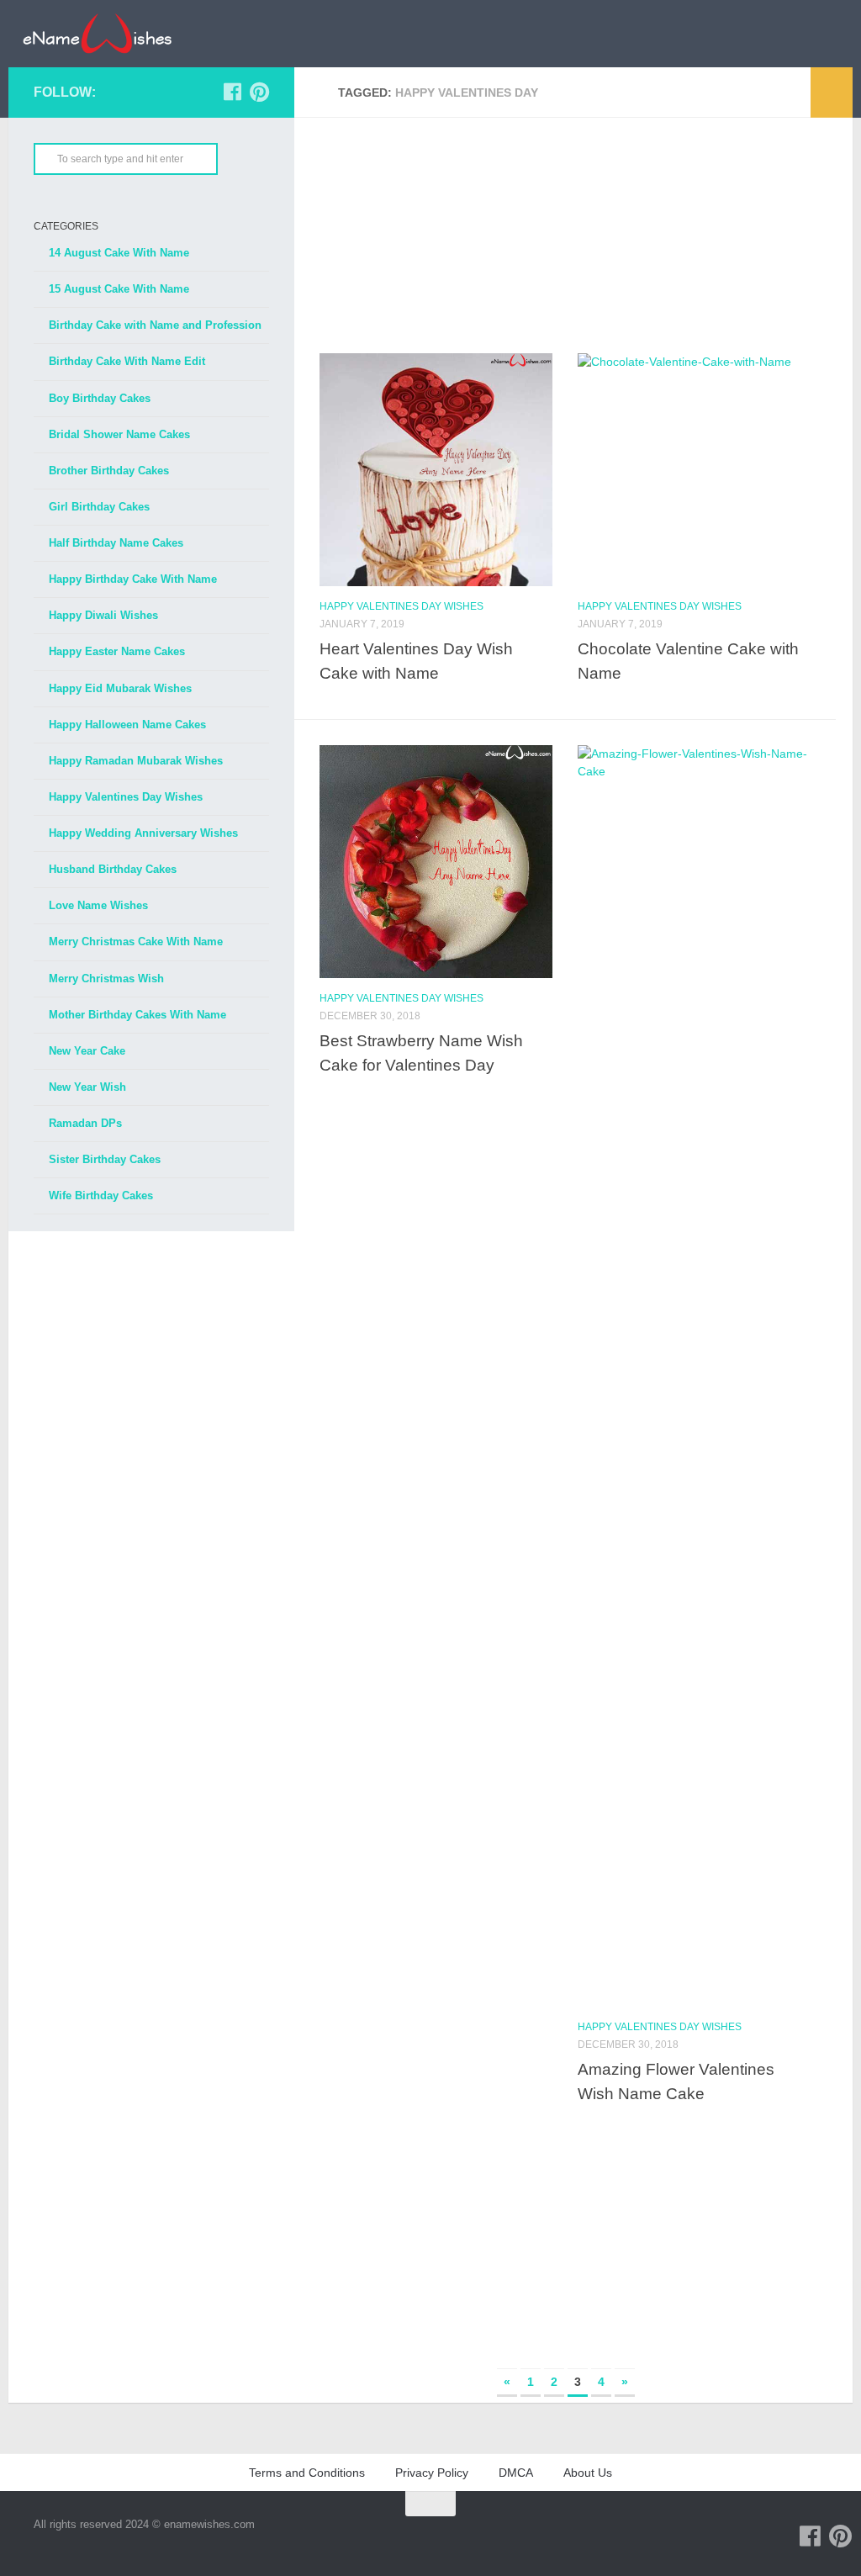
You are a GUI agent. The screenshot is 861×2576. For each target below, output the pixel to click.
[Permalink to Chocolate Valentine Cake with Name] (694, 470)
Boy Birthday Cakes (100, 398)
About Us (588, 2473)
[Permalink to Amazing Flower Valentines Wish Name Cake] (694, 1376)
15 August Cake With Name (119, 289)
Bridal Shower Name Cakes (119, 434)
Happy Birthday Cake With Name (133, 579)
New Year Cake (87, 1051)
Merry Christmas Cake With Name (136, 942)
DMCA (516, 2473)
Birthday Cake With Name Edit (127, 361)
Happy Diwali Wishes (103, 615)
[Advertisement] (565, 235)
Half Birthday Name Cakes (116, 543)
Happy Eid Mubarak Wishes (120, 688)
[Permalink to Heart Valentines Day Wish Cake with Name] (436, 470)
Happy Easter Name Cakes (117, 651)
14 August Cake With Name (119, 253)
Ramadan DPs (85, 1123)
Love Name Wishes (98, 905)
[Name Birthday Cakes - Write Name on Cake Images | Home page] (97, 34)
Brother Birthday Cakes (109, 471)
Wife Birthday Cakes (101, 1195)
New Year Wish (87, 1087)
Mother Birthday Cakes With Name (137, 1015)
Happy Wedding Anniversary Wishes (143, 833)
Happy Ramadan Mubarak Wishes (136, 761)
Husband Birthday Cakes (113, 869)
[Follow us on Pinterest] (259, 92)
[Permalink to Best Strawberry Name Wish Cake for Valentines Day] (436, 862)
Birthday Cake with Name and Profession (155, 325)
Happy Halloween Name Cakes (127, 725)
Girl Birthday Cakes (99, 507)
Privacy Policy (432, 2473)
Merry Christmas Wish (106, 979)
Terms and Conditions (307, 2473)
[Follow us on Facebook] (232, 92)
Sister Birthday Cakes (105, 1159)
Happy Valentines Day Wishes (401, 606)
